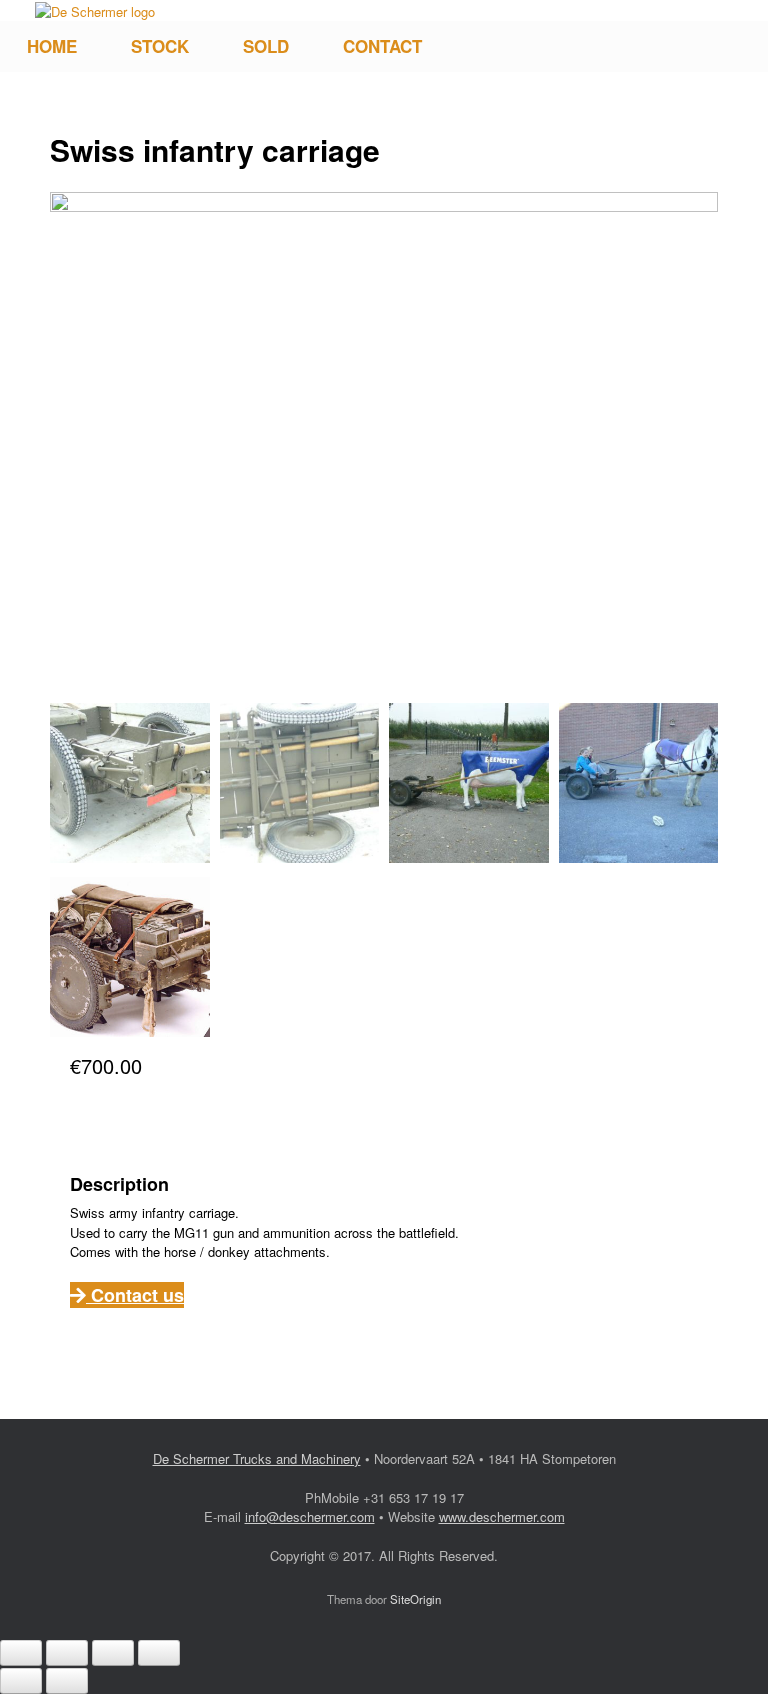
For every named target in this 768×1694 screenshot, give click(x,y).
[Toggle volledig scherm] (67, 1653)
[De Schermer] (95, 10)
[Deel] (113, 1653)
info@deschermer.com (310, 1516)
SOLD (266, 46)
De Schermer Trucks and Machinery (257, 1458)
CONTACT (382, 46)
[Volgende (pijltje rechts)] (67, 1681)
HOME (52, 46)
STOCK (160, 46)
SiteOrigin (415, 1599)
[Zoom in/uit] (21, 1653)
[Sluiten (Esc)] (159, 1653)
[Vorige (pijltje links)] (21, 1681)
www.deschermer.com (502, 1516)
